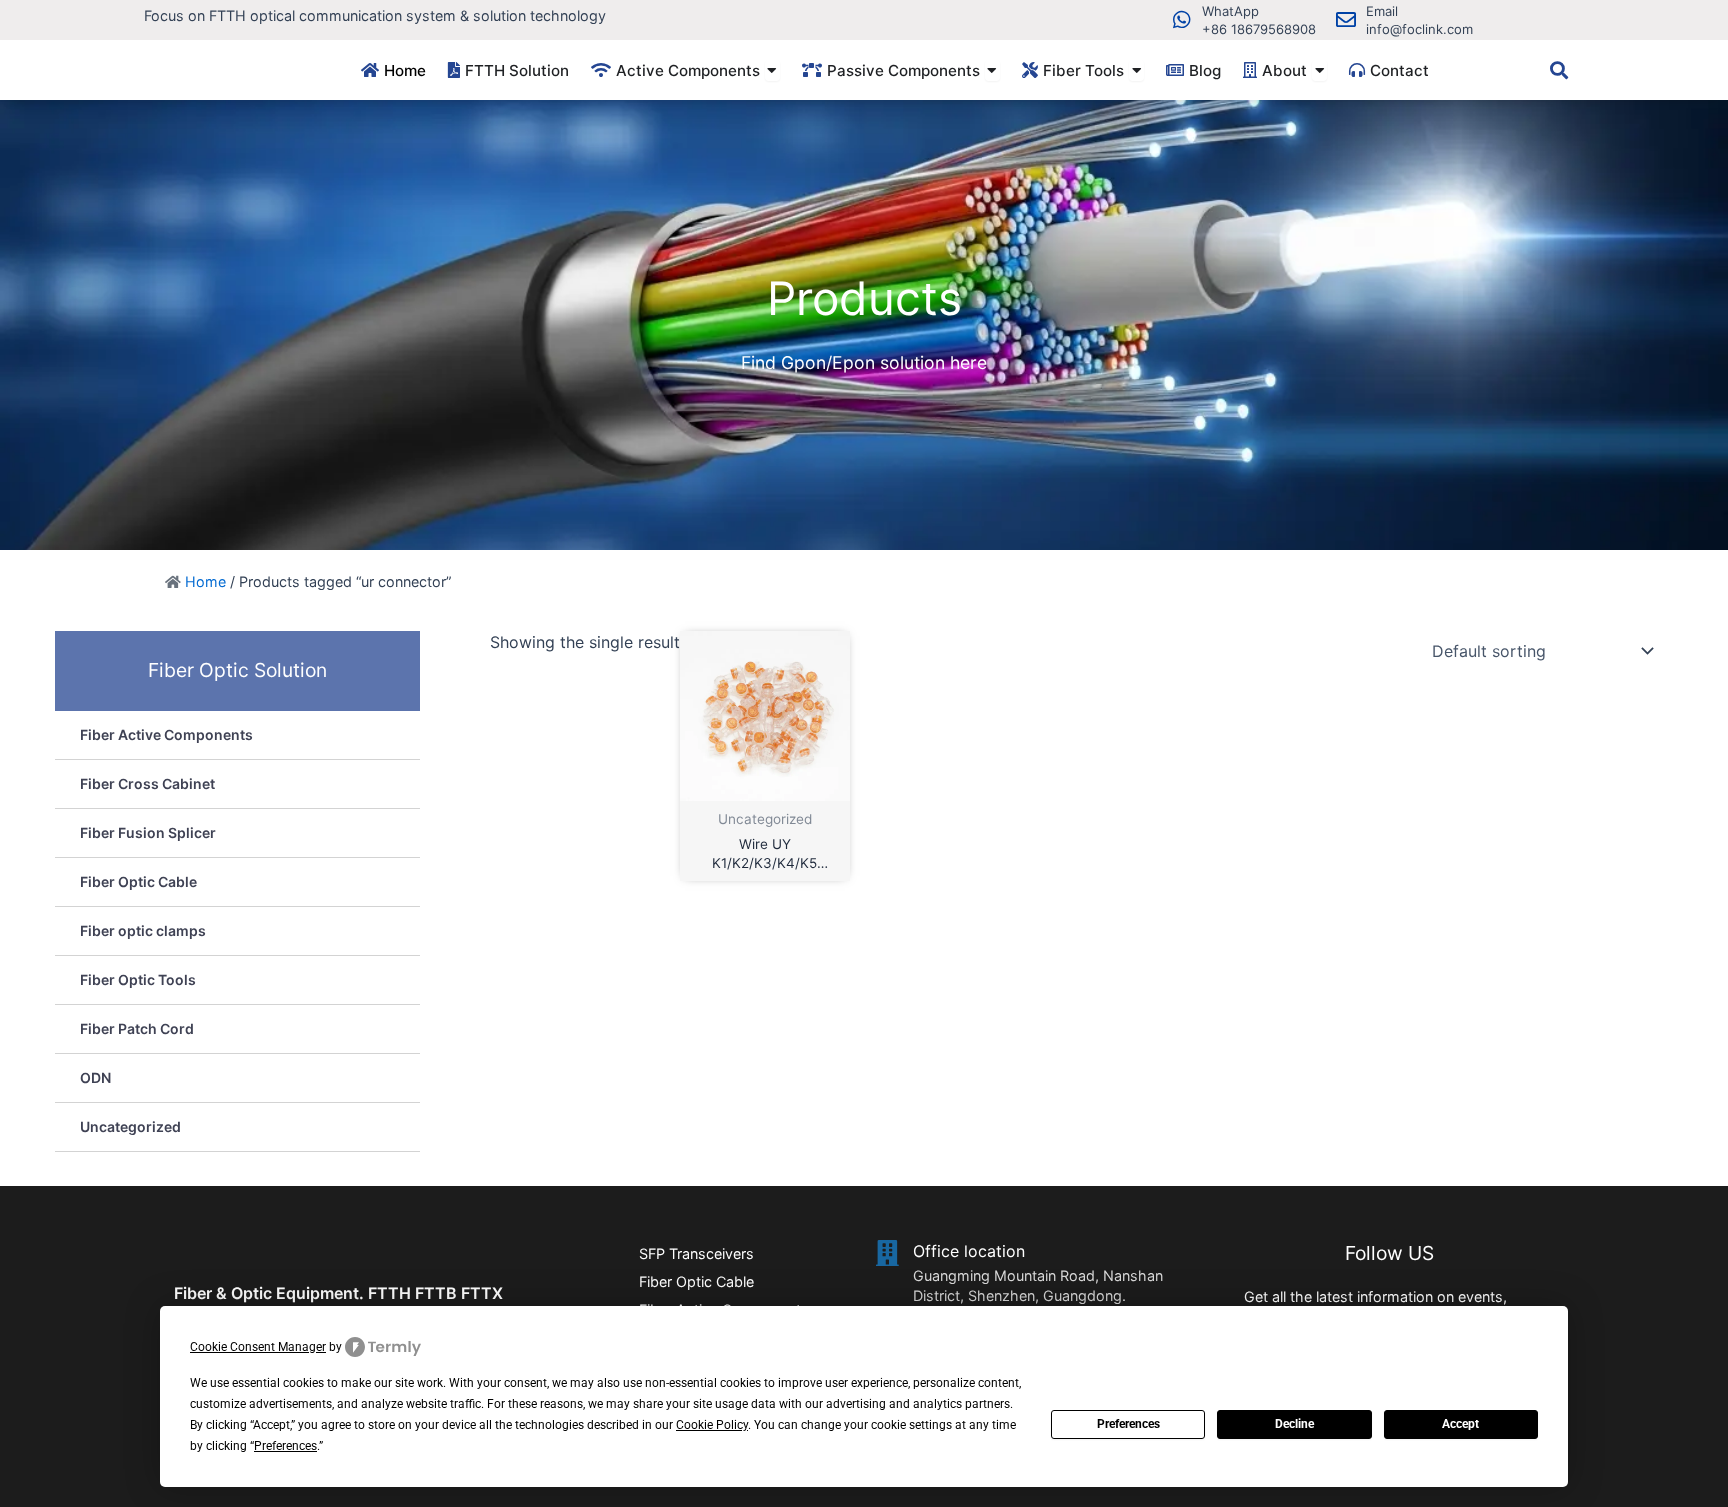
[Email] (1346, 20)
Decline (1294, 1424)
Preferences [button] (285, 1446)
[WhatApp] (1182, 20)
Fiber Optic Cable (138, 881)
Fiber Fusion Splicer (148, 832)
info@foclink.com (1419, 29)
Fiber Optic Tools (138, 979)
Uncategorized (130, 1126)
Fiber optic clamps (143, 930)
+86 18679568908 (1259, 29)
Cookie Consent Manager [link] (258, 1347)
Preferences (1128, 1424)
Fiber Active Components (166, 734)
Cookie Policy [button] (712, 1425)
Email (1382, 11)
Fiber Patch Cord (137, 1028)
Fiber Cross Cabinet (147, 783)
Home (205, 581)
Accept (1460, 1424)
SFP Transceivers (696, 1253)
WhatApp (1230, 11)
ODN (95, 1077)
